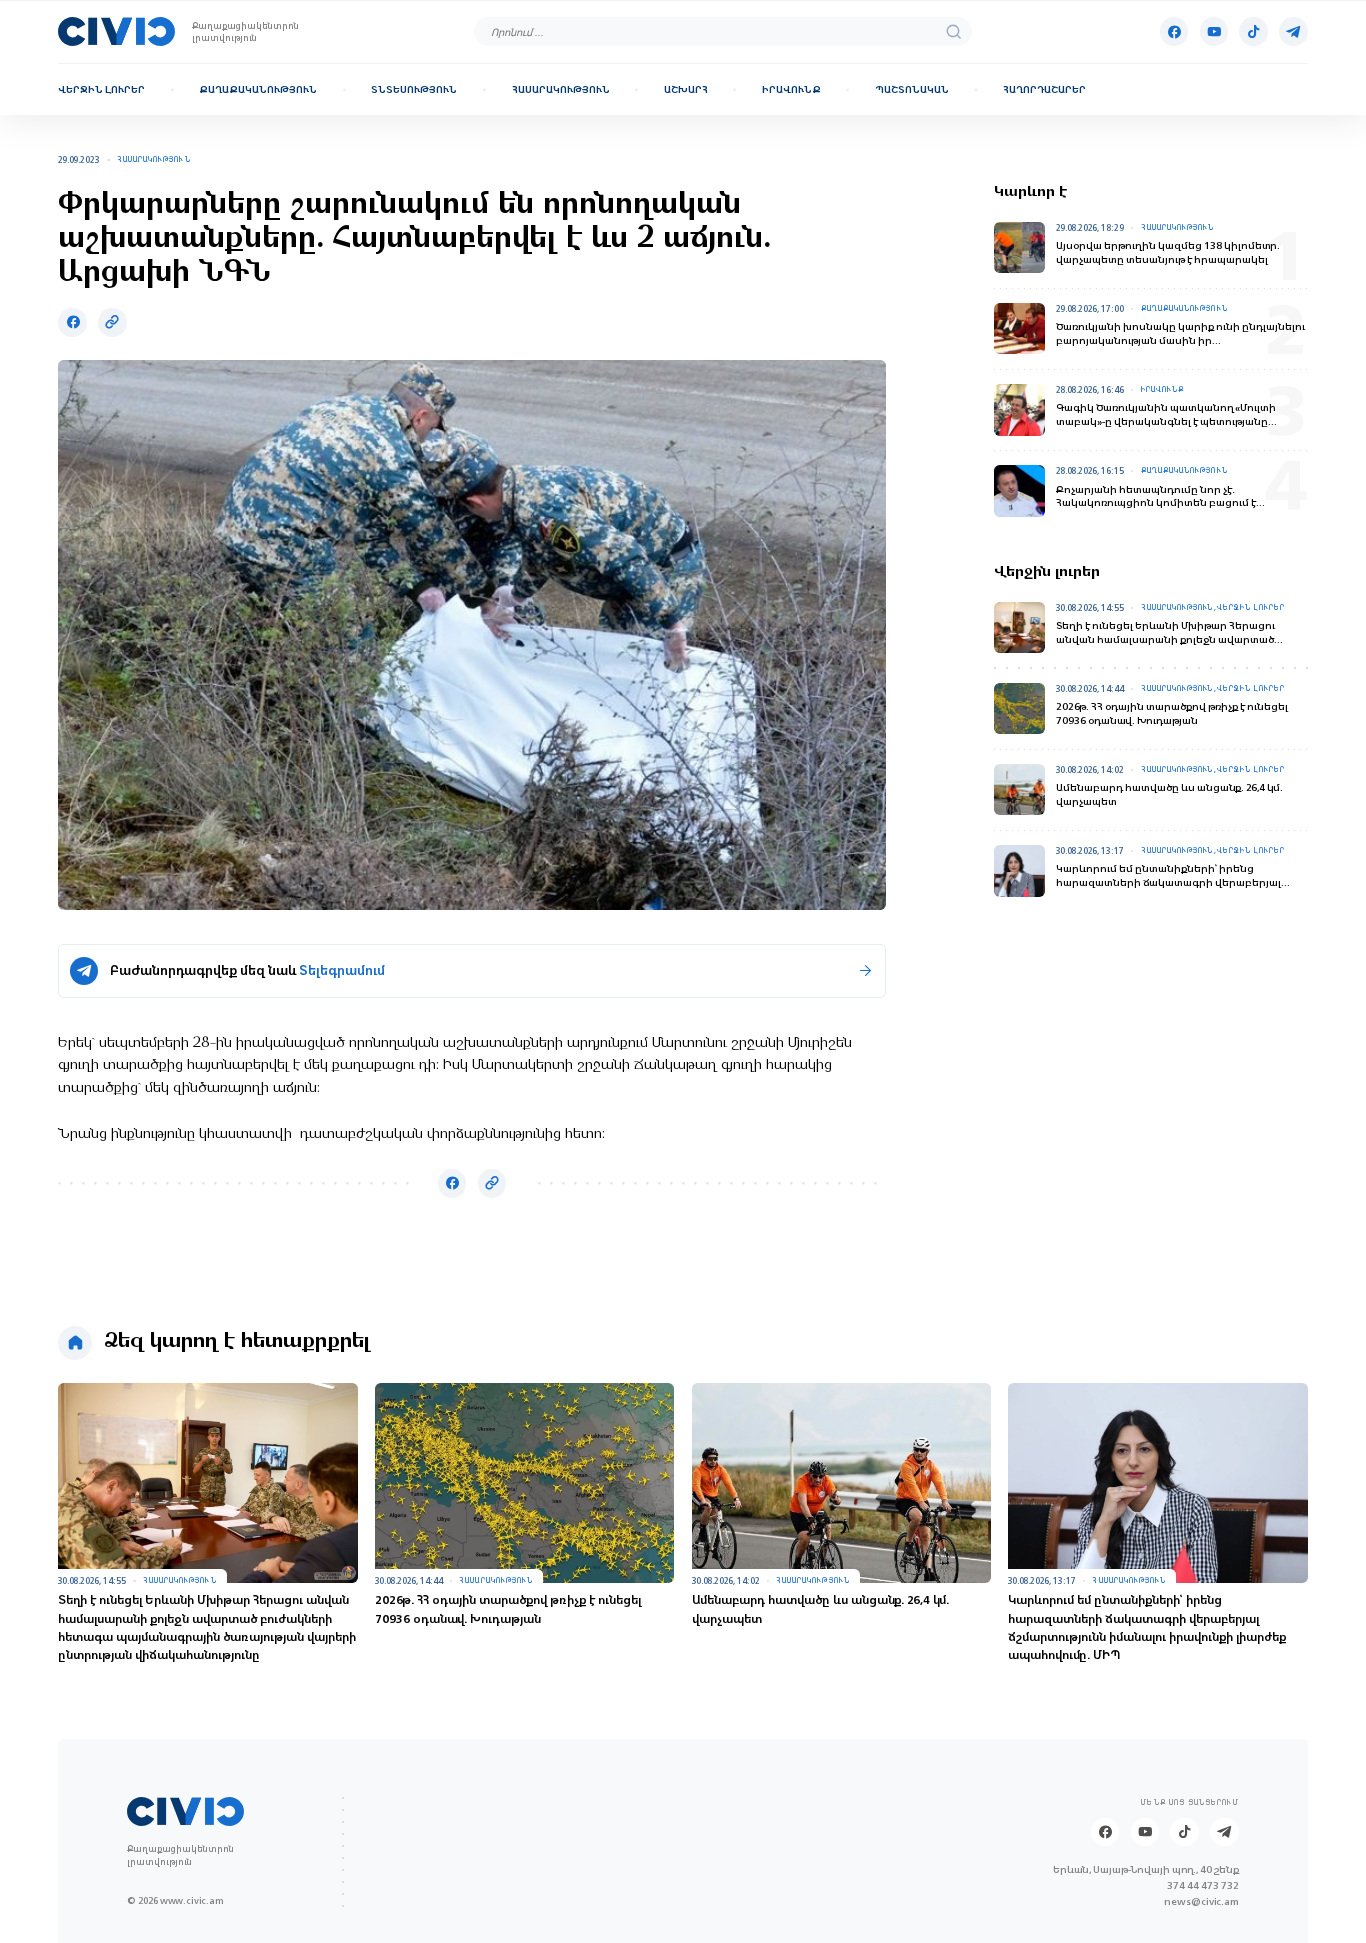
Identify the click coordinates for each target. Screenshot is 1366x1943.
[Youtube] (1214, 31)
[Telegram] (1293, 31)
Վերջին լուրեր (101, 89)
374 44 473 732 (1203, 1885)
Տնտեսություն (414, 89)
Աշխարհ (686, 89)
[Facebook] (1174, 31)
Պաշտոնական (912, 89)
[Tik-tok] (1253, 31)
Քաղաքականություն (258, 89)
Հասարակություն (561, 89)
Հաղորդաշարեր (1044, 89)
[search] (953, 31)
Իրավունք (791, 89)
